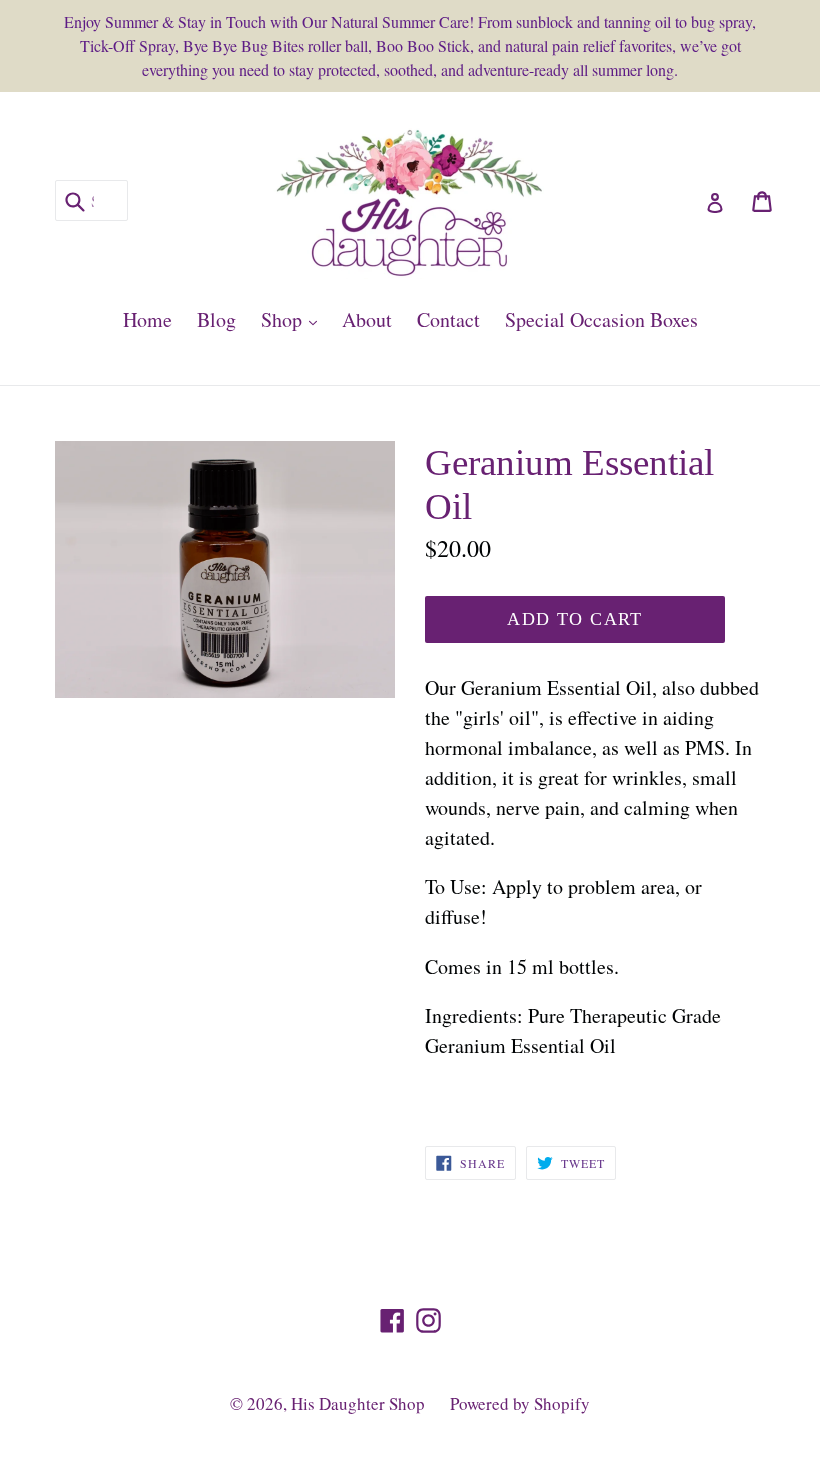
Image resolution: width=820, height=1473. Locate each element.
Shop (294, 319)
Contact (448, 319)
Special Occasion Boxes (601, 319)
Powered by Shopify (520, 1403)
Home (147, 319)
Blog (216, 319)
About (367, 319)
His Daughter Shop (358, 1403)
